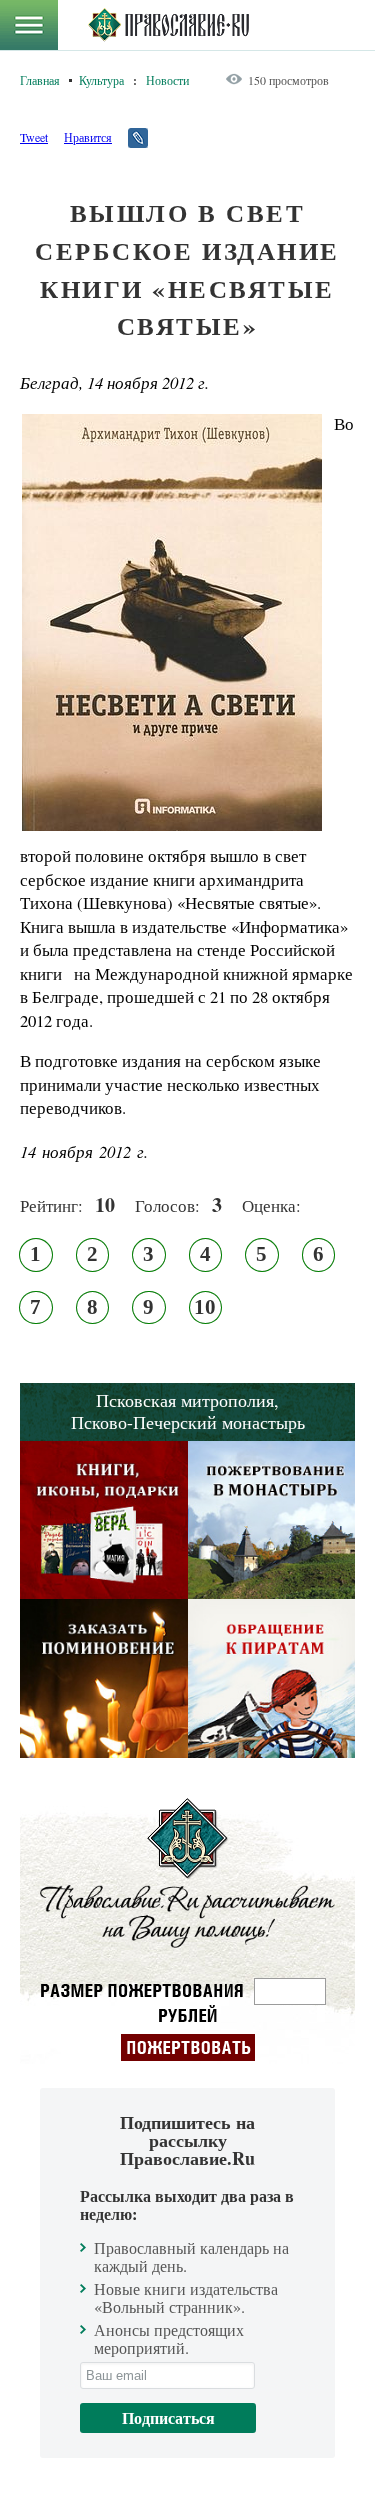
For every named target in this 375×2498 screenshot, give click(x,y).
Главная (40, 80)
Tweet (34, 137)
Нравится (88, 137)
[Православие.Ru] (168, 25)
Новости (167, 80)
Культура (101, 80)
